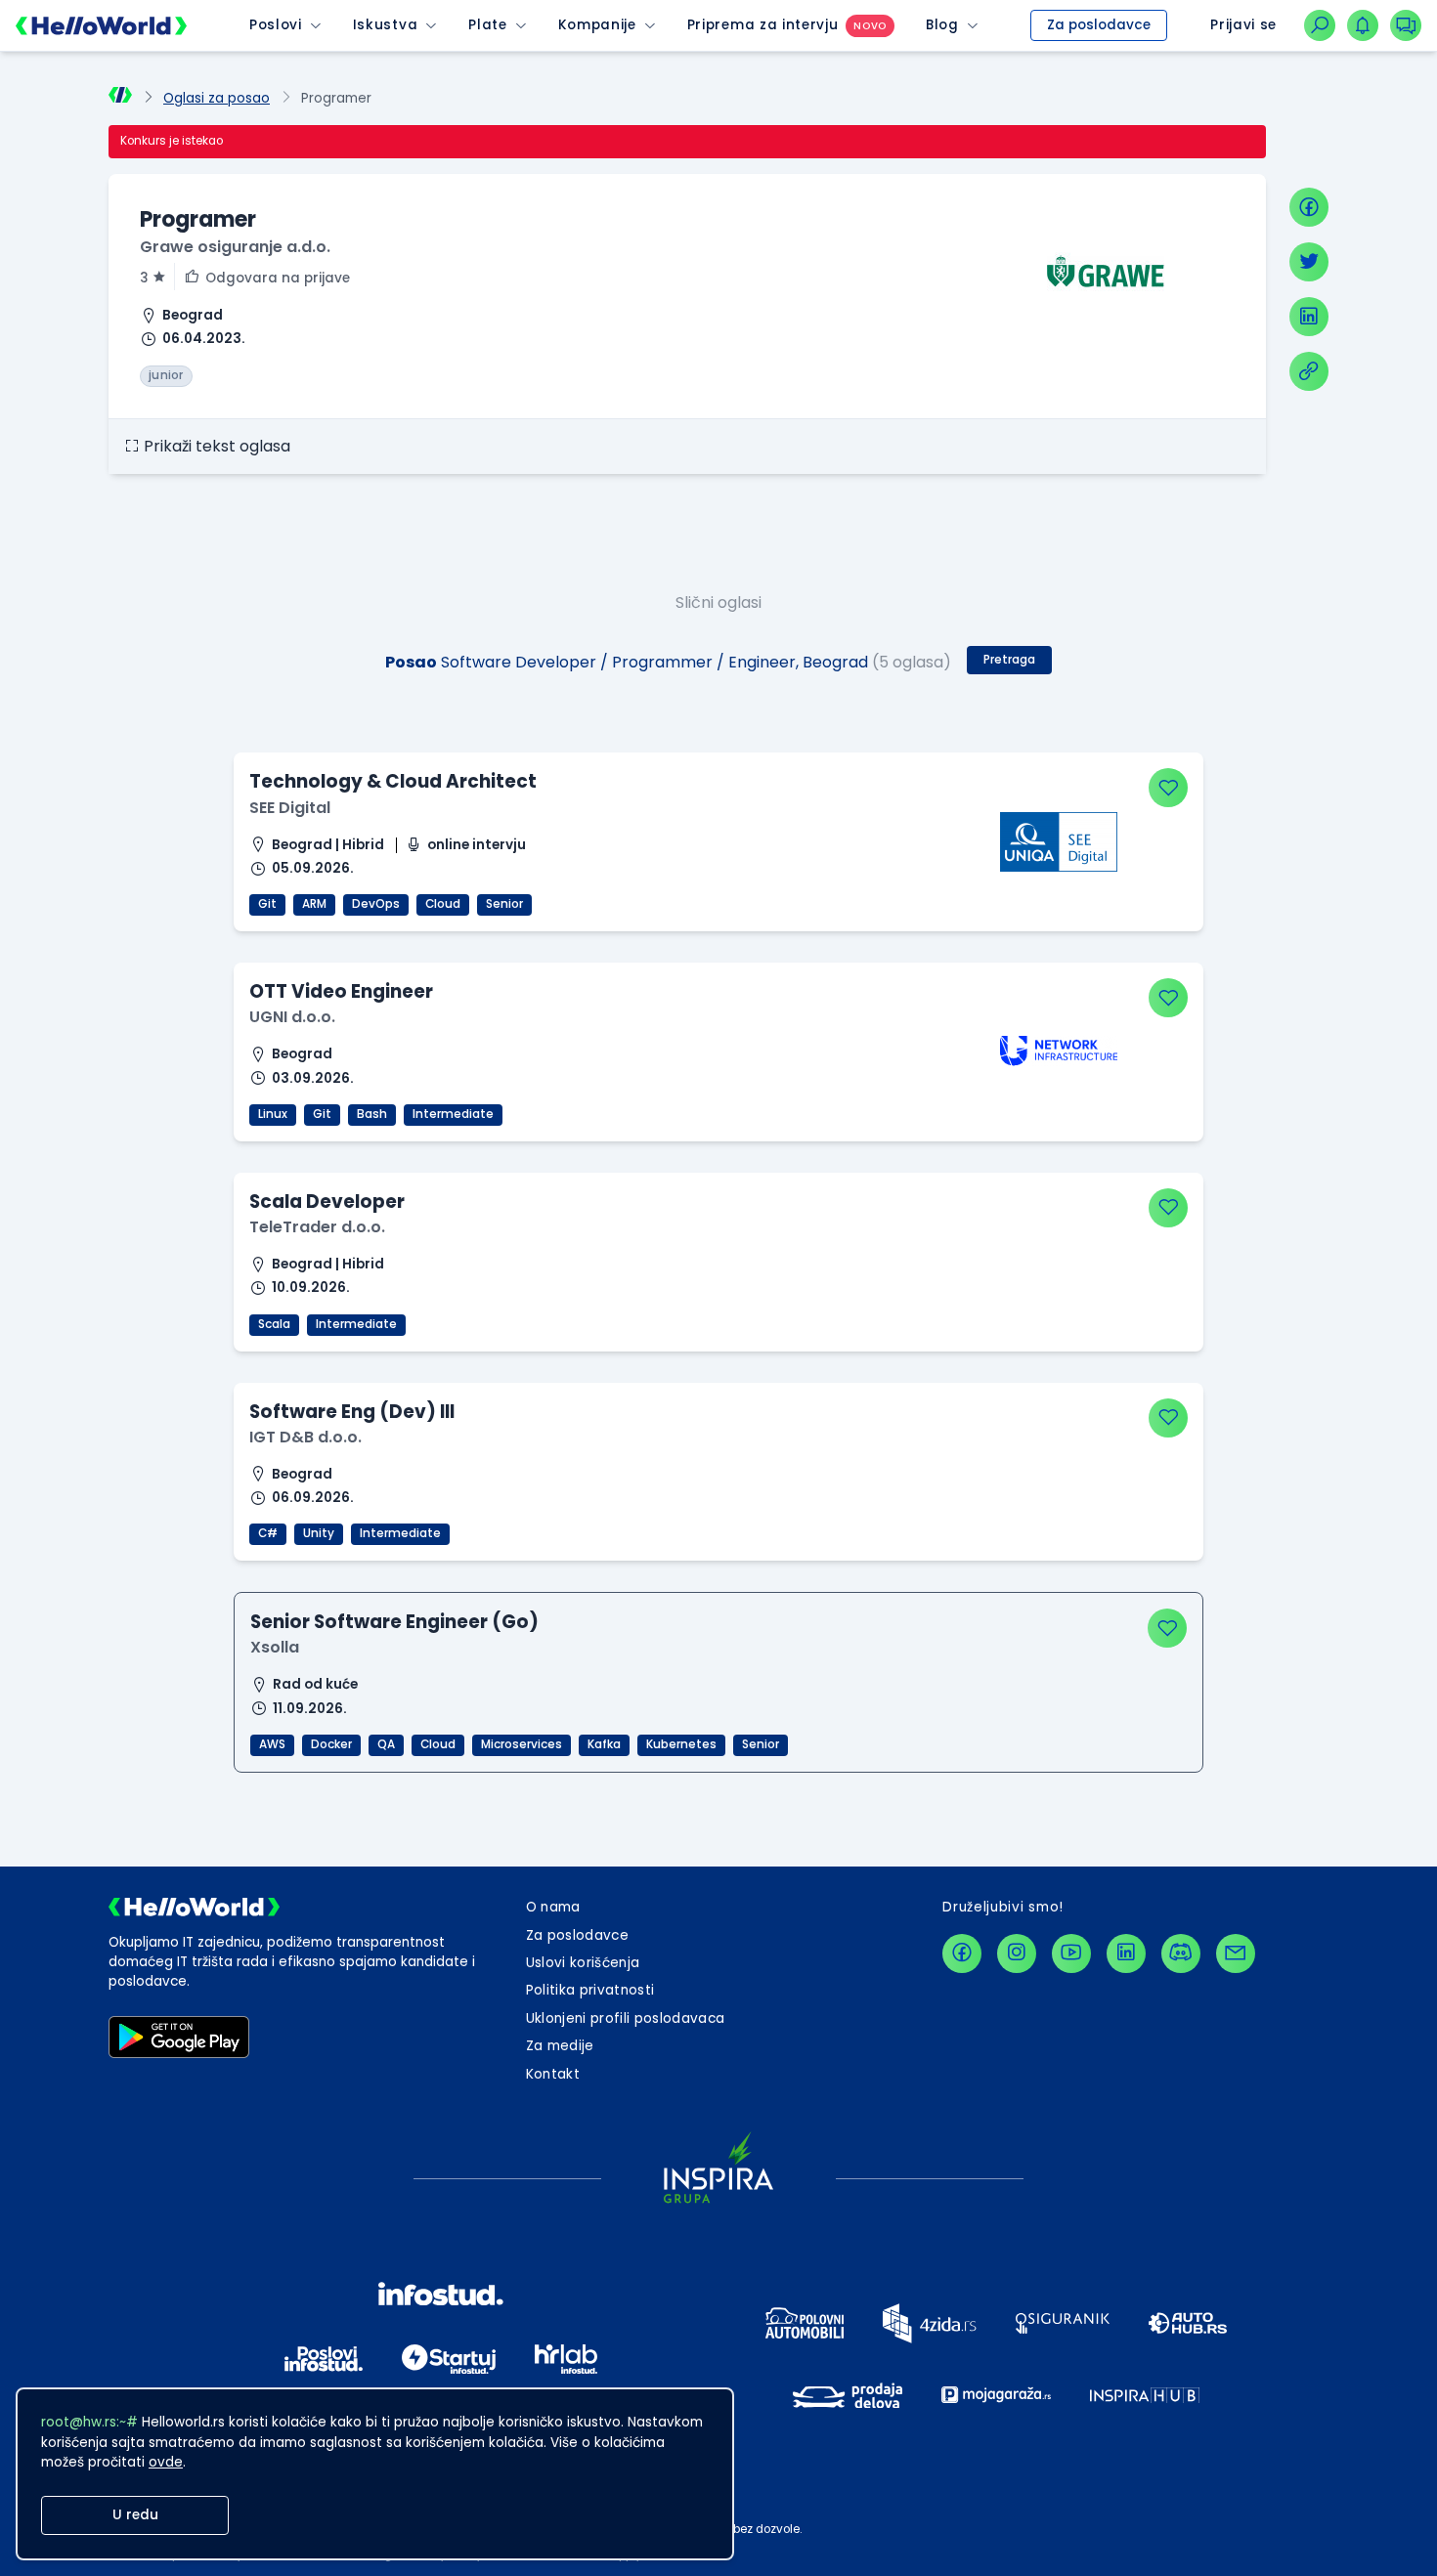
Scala (274, 1324)
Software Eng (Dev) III (352, 1412)
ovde (166, 2462)
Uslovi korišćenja (583, 1963)
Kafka (604, 1744)
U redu (135, 2515)
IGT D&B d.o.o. (305, 1437)
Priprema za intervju (763, 25)
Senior (504, 904)
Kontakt (553, 2074)
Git (267, 904)
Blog (942, 25)
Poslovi (276, 25)
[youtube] (1071, 1953)
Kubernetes (681, 1744)
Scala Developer (327, 1202)
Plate (487, 25)
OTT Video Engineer (341, 991)
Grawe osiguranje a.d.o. (235, 247)
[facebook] (1309, 207)
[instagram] (1017, 1953)
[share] (1309, 371)
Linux (273, 1114)
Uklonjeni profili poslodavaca (626, 2018)
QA (386, 1744)
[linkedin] (1309, 317)
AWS (272, 1744)
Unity (319, 1533)
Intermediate (453, 1114)
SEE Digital (290, 808)
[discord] (1181, 1953)
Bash (372, 1114)
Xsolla (275, 1647)
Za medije (560, 2046)
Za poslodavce (1099, 25)
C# (268, 1533)
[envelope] (1236, 1953)
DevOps (376, 904)
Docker (331, 1744)
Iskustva (385, 25)
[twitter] (1309, 262)
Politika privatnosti (590, 1990)
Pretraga (1009, 660)
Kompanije (597, 25)
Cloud (443, 904)
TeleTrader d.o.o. (317, 1227)
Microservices (522, 1744)
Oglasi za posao (217, 98)
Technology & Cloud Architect (393, 781)
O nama (553, 1907)
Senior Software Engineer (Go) (394, 1622)
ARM (314, 904)
